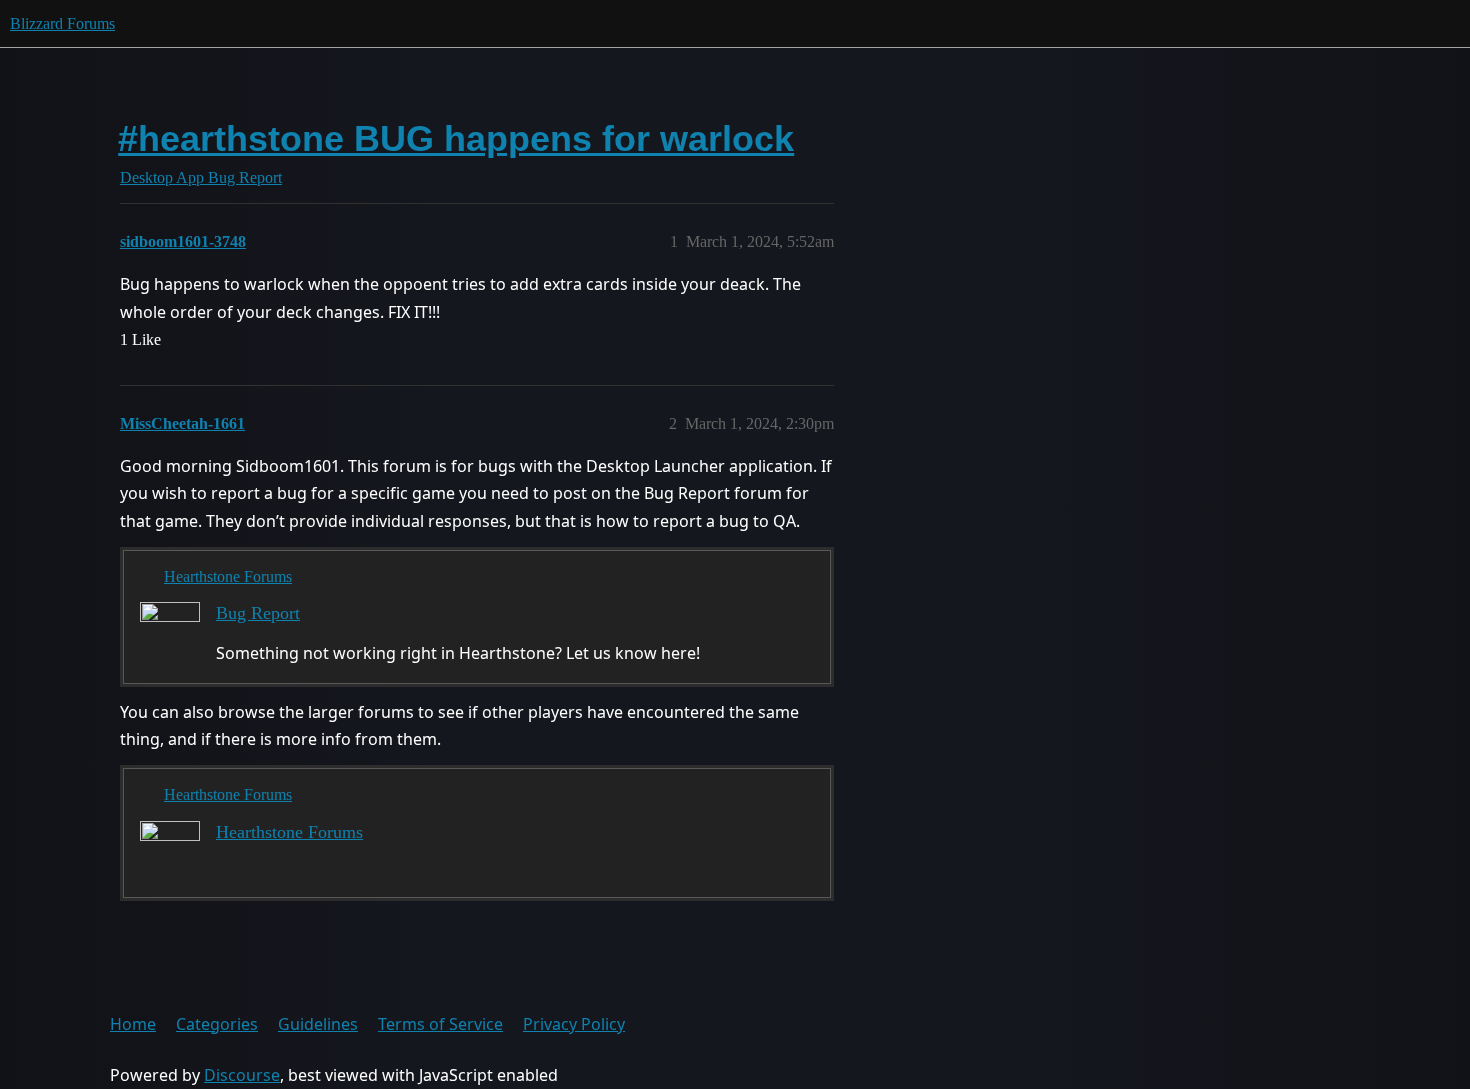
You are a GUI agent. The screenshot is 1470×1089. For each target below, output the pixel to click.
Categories (217, 1024)
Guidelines (318, 1024)
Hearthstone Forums (228, 576)
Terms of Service (440, 1024)
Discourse (242, 1075)
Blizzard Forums (62, 23)
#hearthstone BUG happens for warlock (456, 138)
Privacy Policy (574, 1024)
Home (133, 1024)
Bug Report (258, 613)
